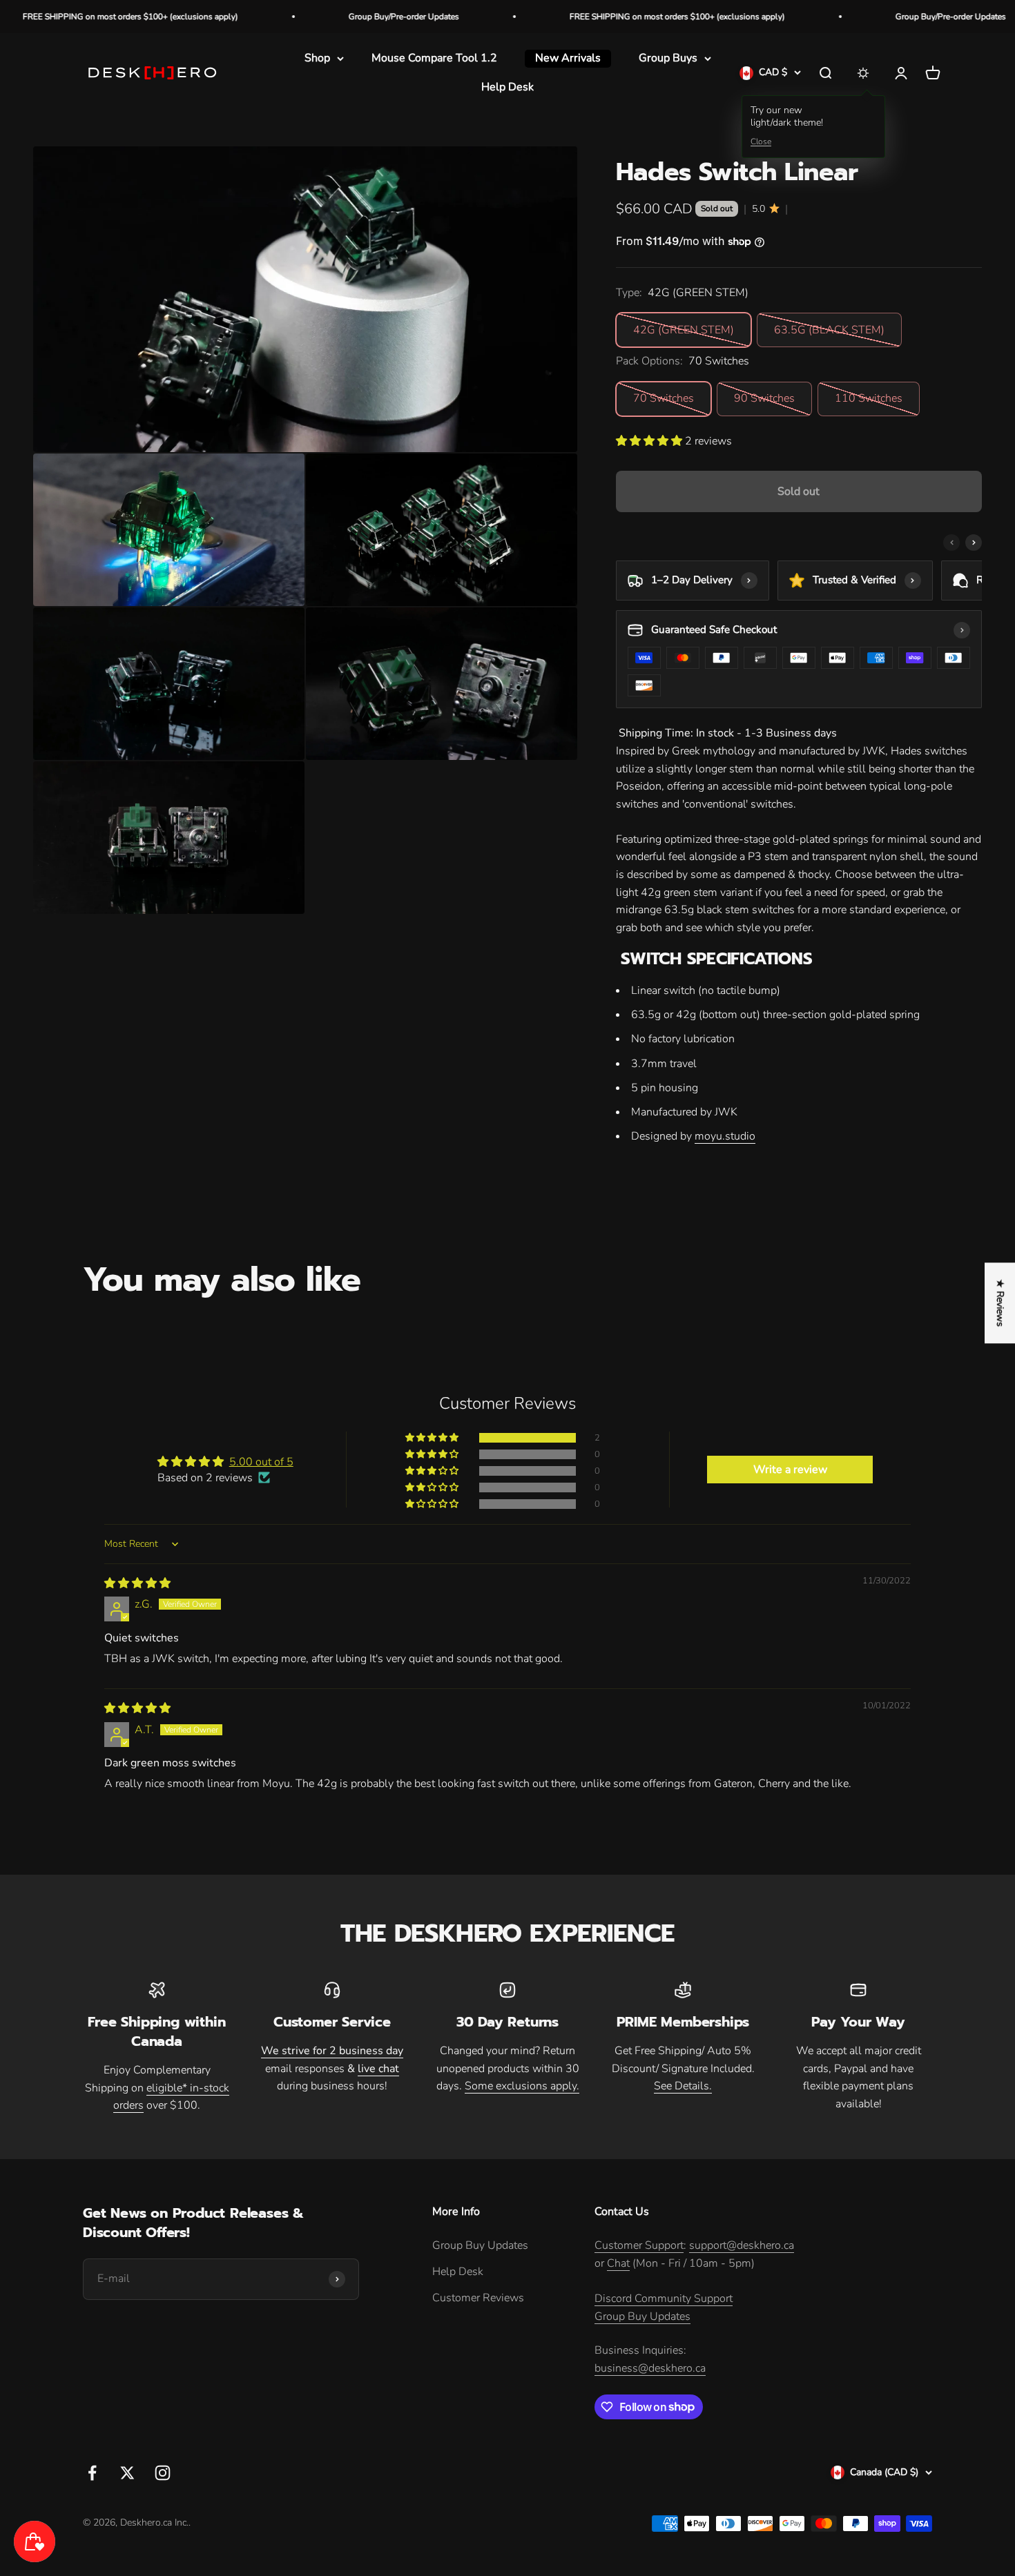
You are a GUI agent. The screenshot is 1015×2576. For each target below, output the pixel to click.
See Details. (683, 2086)
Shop (317, 58)
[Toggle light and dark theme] (863, 73)
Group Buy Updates (480, 2245)
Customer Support (639, 2245)
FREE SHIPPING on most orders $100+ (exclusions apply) (592, 17)
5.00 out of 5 (261, 1462)
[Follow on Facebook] (92, 2473)
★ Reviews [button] (1000, 1303)
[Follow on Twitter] (127, 2473)
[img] (137, 1583)
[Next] (974, 543)
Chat (618, 2263)
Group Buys (668, 58)
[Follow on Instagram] (163, 2473)
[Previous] (951, 543)
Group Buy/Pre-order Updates (318, 17)
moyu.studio (725, 1136)
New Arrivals (568, 58)
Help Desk (507, 87)
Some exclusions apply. (522, 2086)
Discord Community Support (664, 2299)
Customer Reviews (478, 2298)
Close (761, 142)
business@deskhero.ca (650, 2368)
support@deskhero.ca (742, 2245)
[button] (650, 441)
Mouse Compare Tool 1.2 (434, 58)
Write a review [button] (790, 1470)
